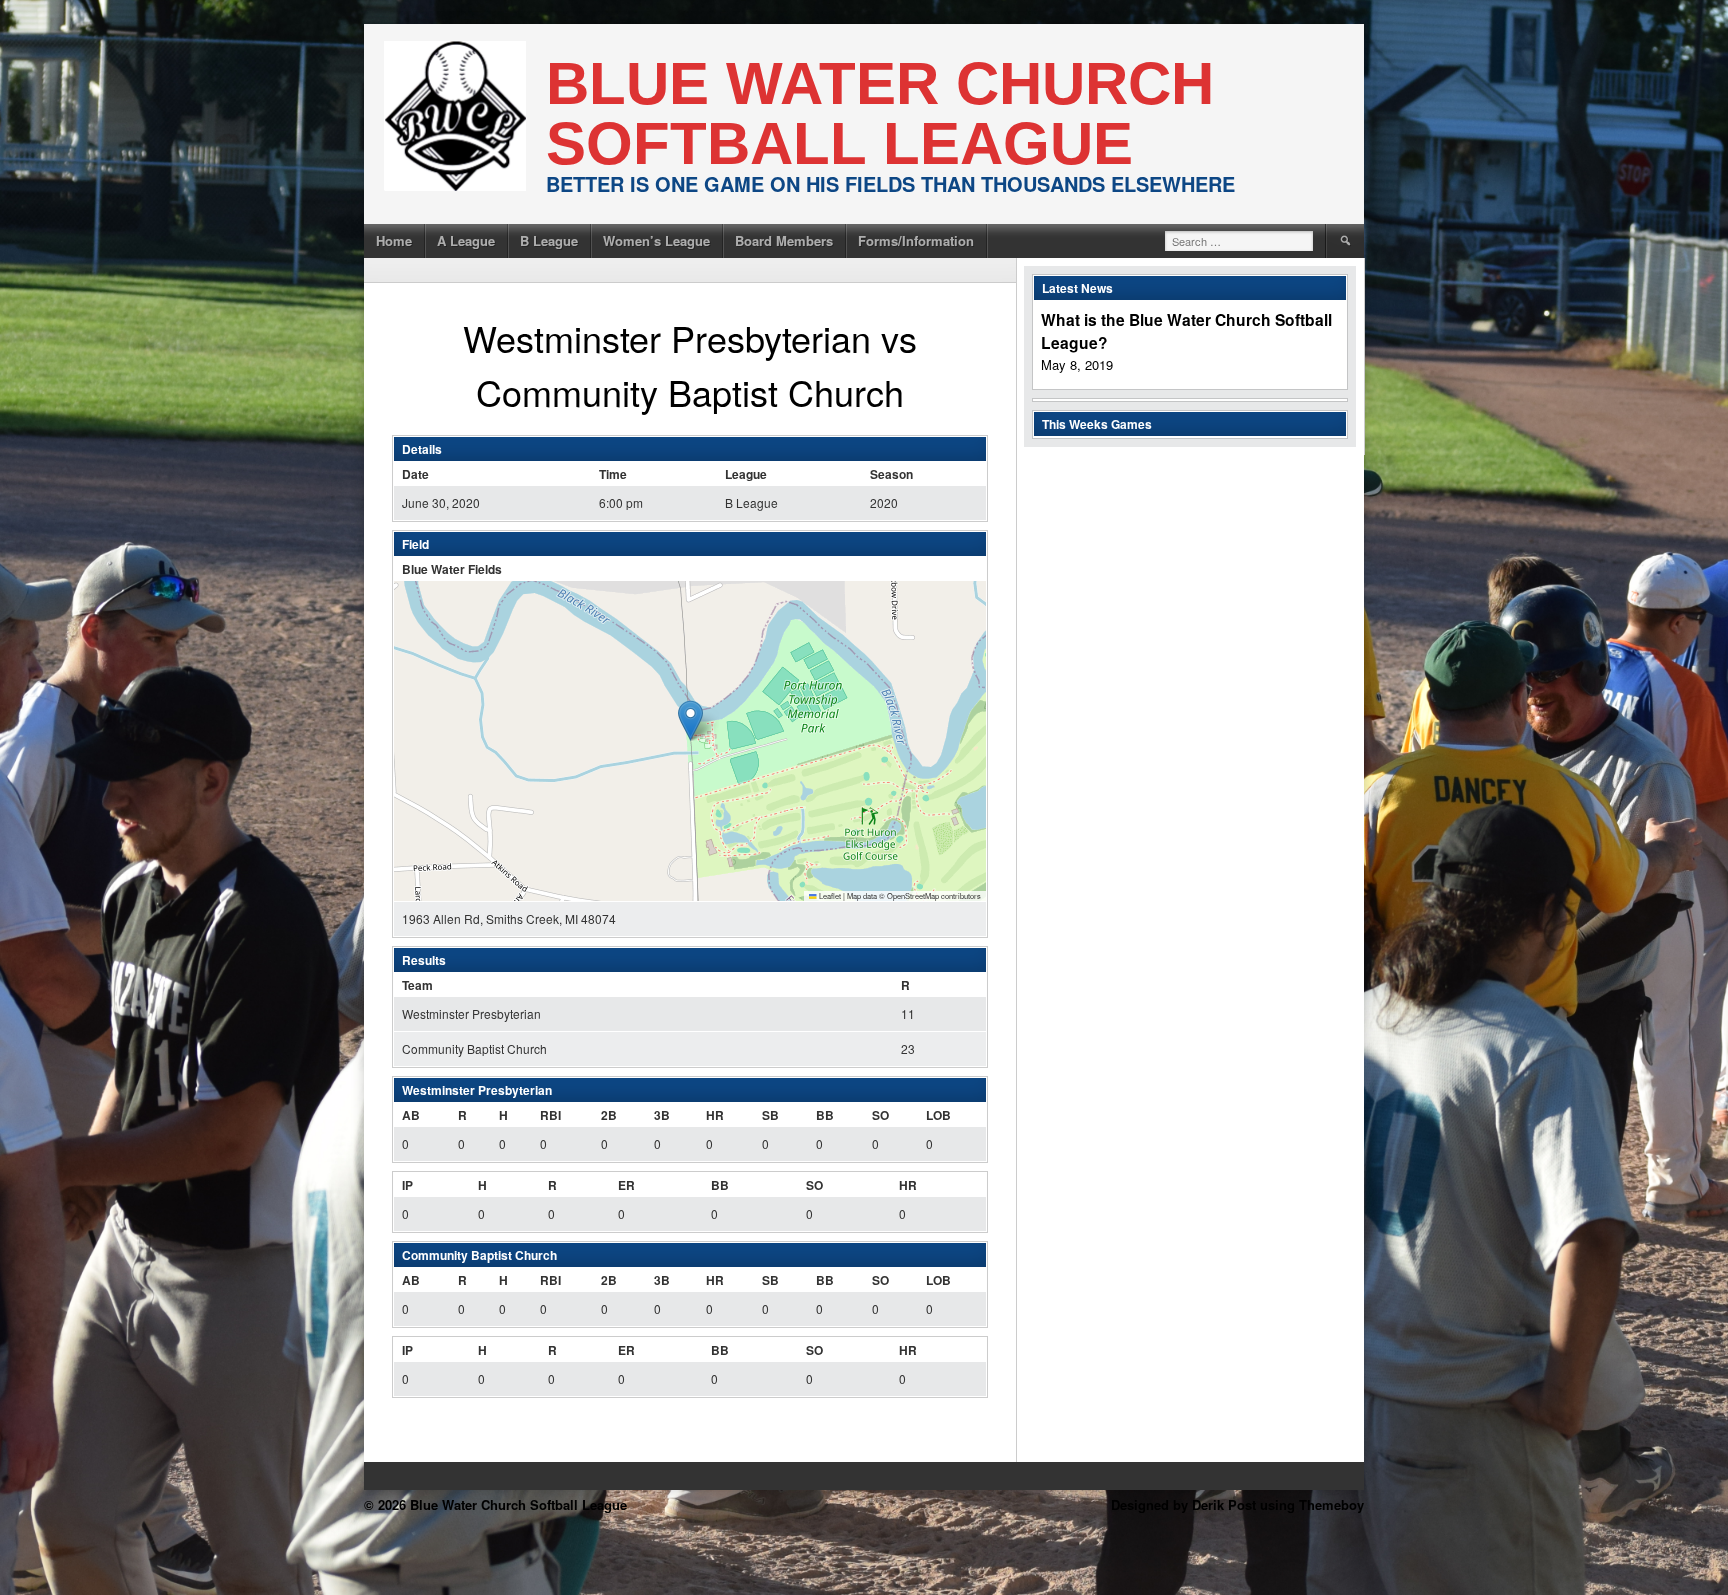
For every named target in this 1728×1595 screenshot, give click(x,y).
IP (407, 1185)
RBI (550, 1115)
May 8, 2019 (1077, 364)
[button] (690, 720)
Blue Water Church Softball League (880, 113)
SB (770, 1115)
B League (549, 240)
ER (626, 1185)
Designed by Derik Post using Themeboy (1237, 1504)
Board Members (784, 240)
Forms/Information (916, 240)
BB (825, 1115)
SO (880, 1115)
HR (715, 1115)
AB (411, 1115)
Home (394, 240)
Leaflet (829, 895)
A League (466, 240)
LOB (938, 1115)
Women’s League (656, 240)
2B (609, 1115)
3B (662, 1115)
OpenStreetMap (913, 895)
